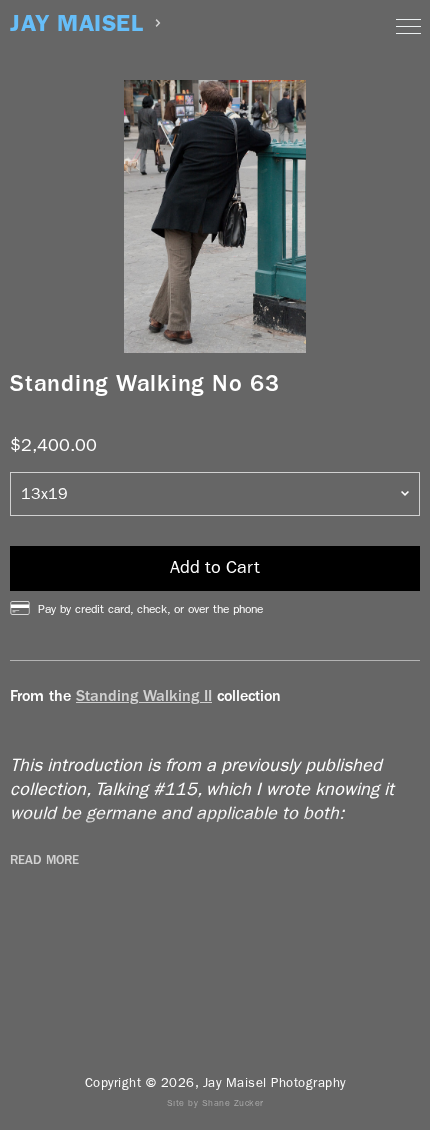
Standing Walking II (144, 695)
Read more (44, 860)
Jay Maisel (76, 23)
